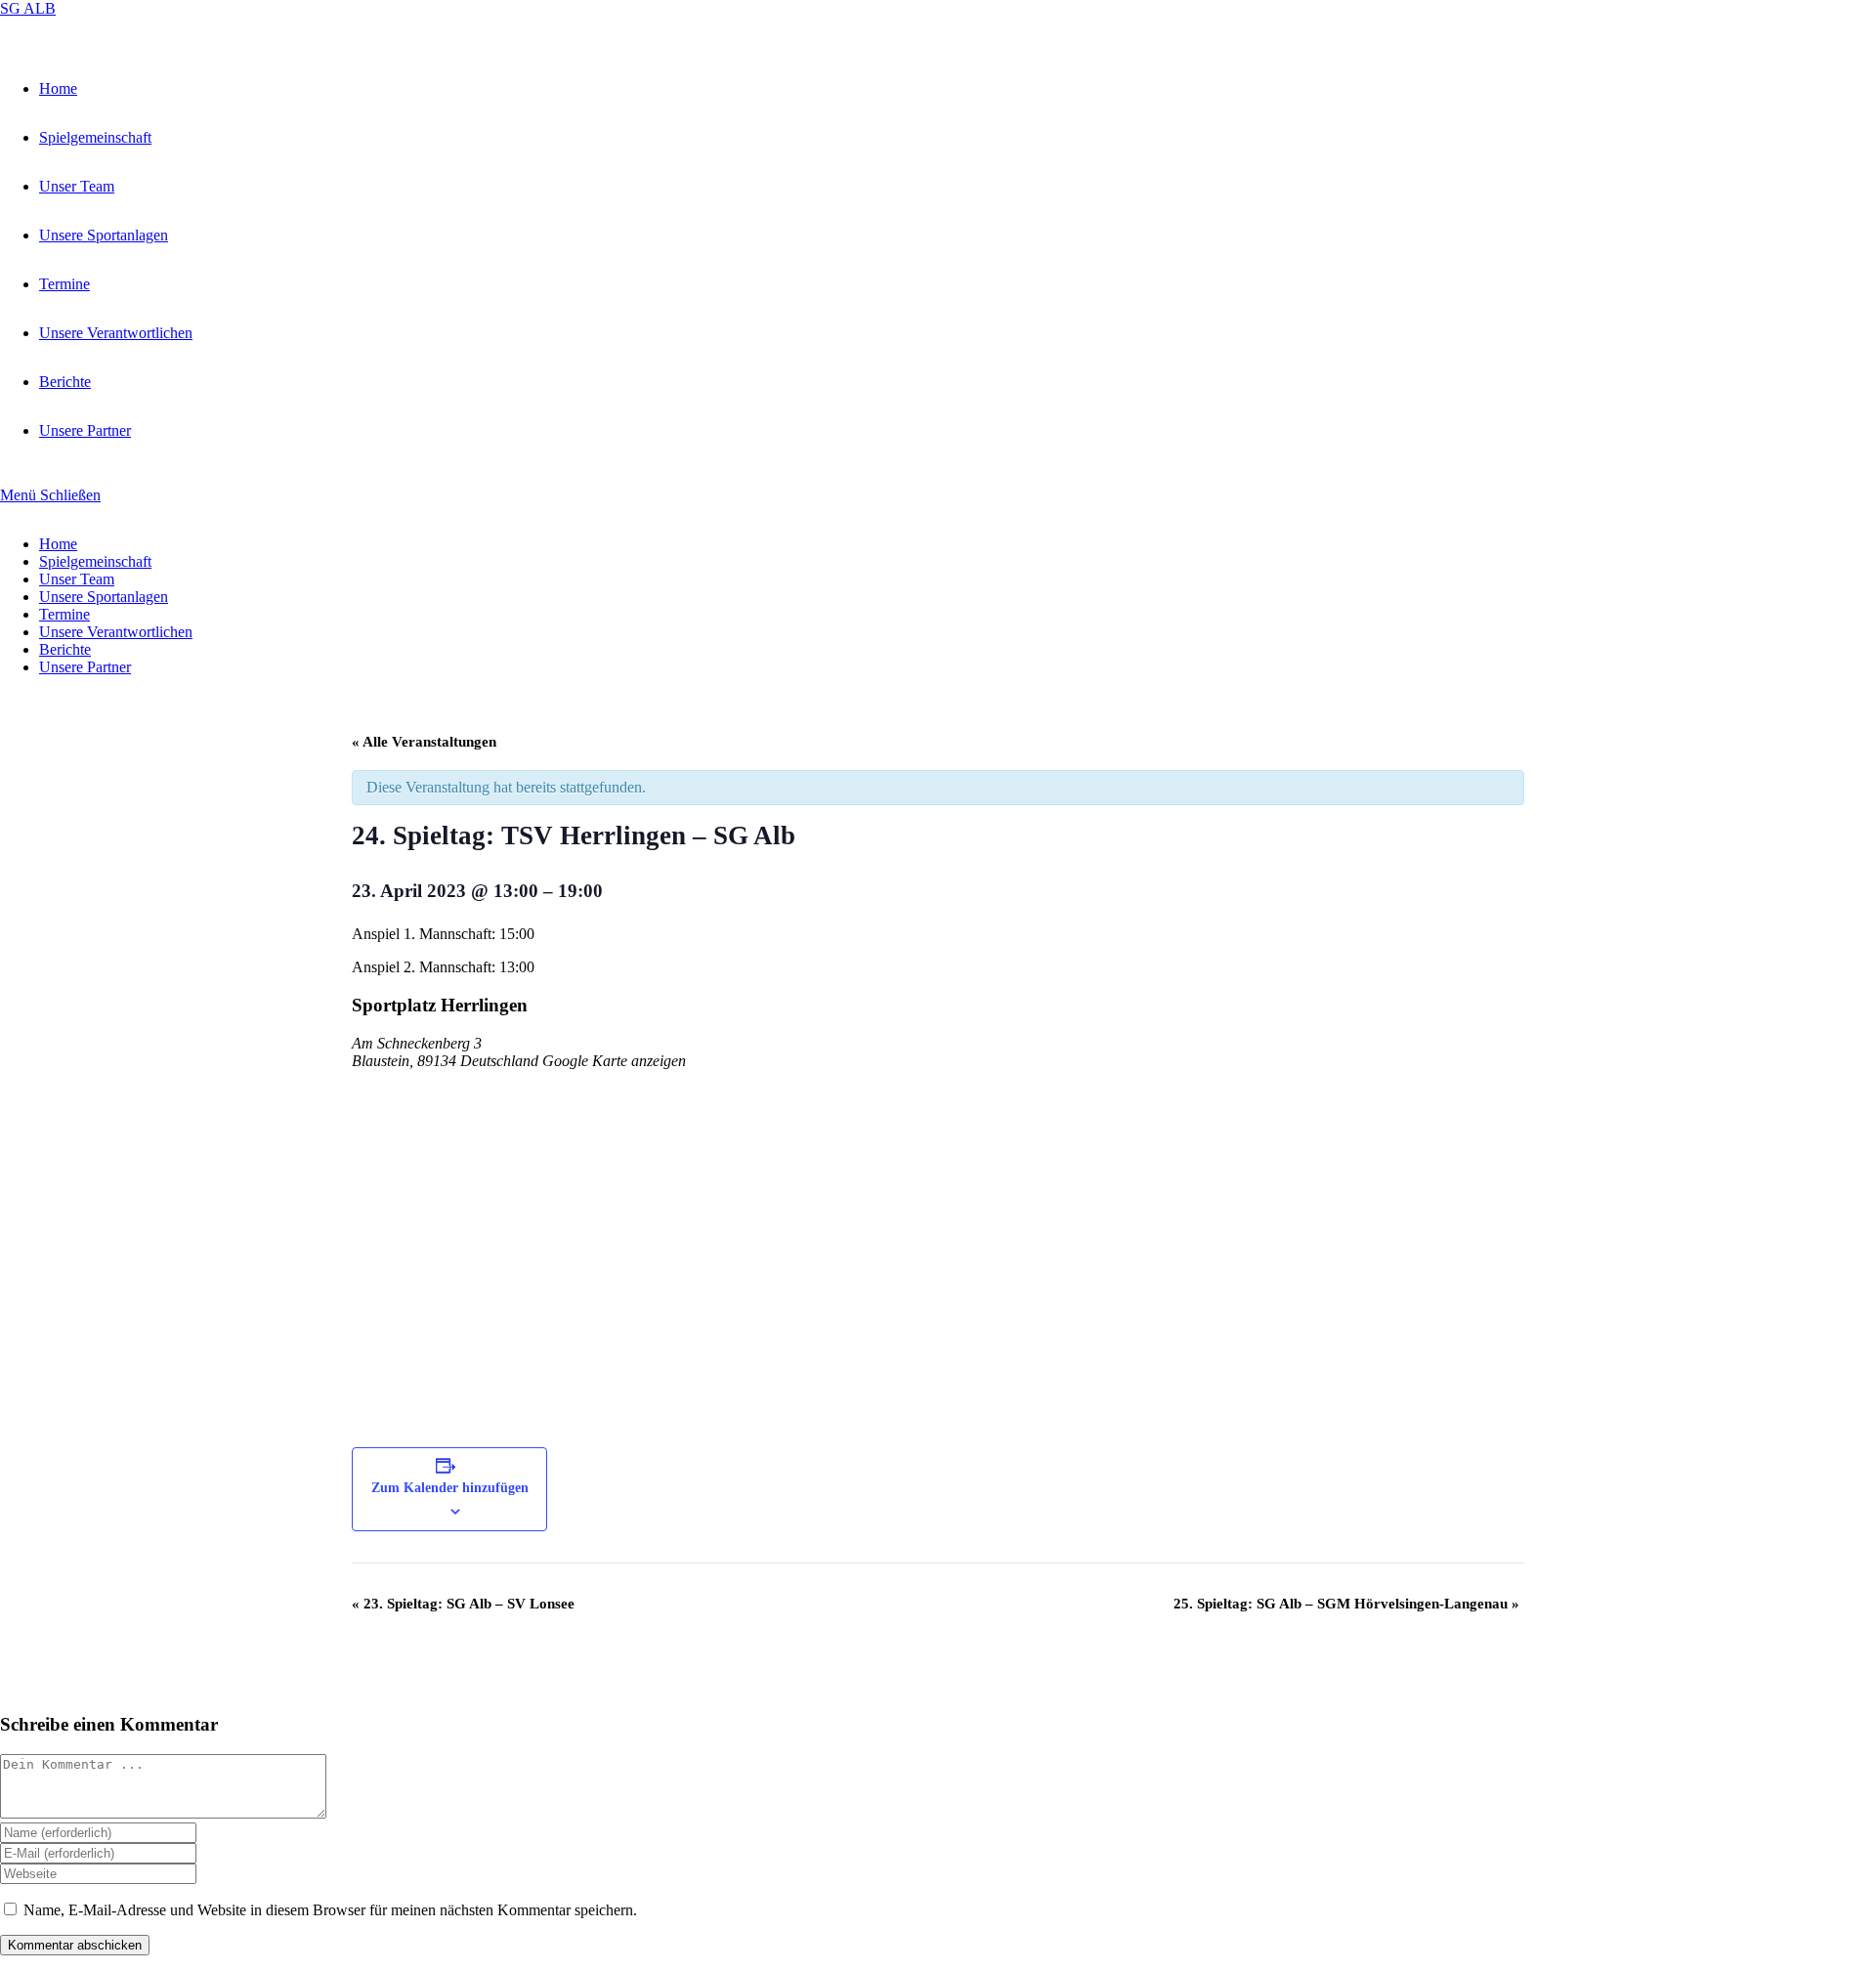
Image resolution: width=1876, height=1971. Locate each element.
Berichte (65, 649)
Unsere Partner (85, 667)
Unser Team (77, 579)
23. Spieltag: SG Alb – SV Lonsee (463, 1604)
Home (58, 544)
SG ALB (28, 8)
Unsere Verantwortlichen (116, 632)
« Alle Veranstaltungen (424, 742)
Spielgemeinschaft (95, 561)
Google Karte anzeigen (614, 1061)
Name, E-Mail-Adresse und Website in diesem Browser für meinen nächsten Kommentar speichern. (330, 1910)
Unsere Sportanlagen (104, 597)
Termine (64, 614)
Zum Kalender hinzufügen (450, 1488)
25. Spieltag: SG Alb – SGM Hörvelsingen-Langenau (1346, 1604)
